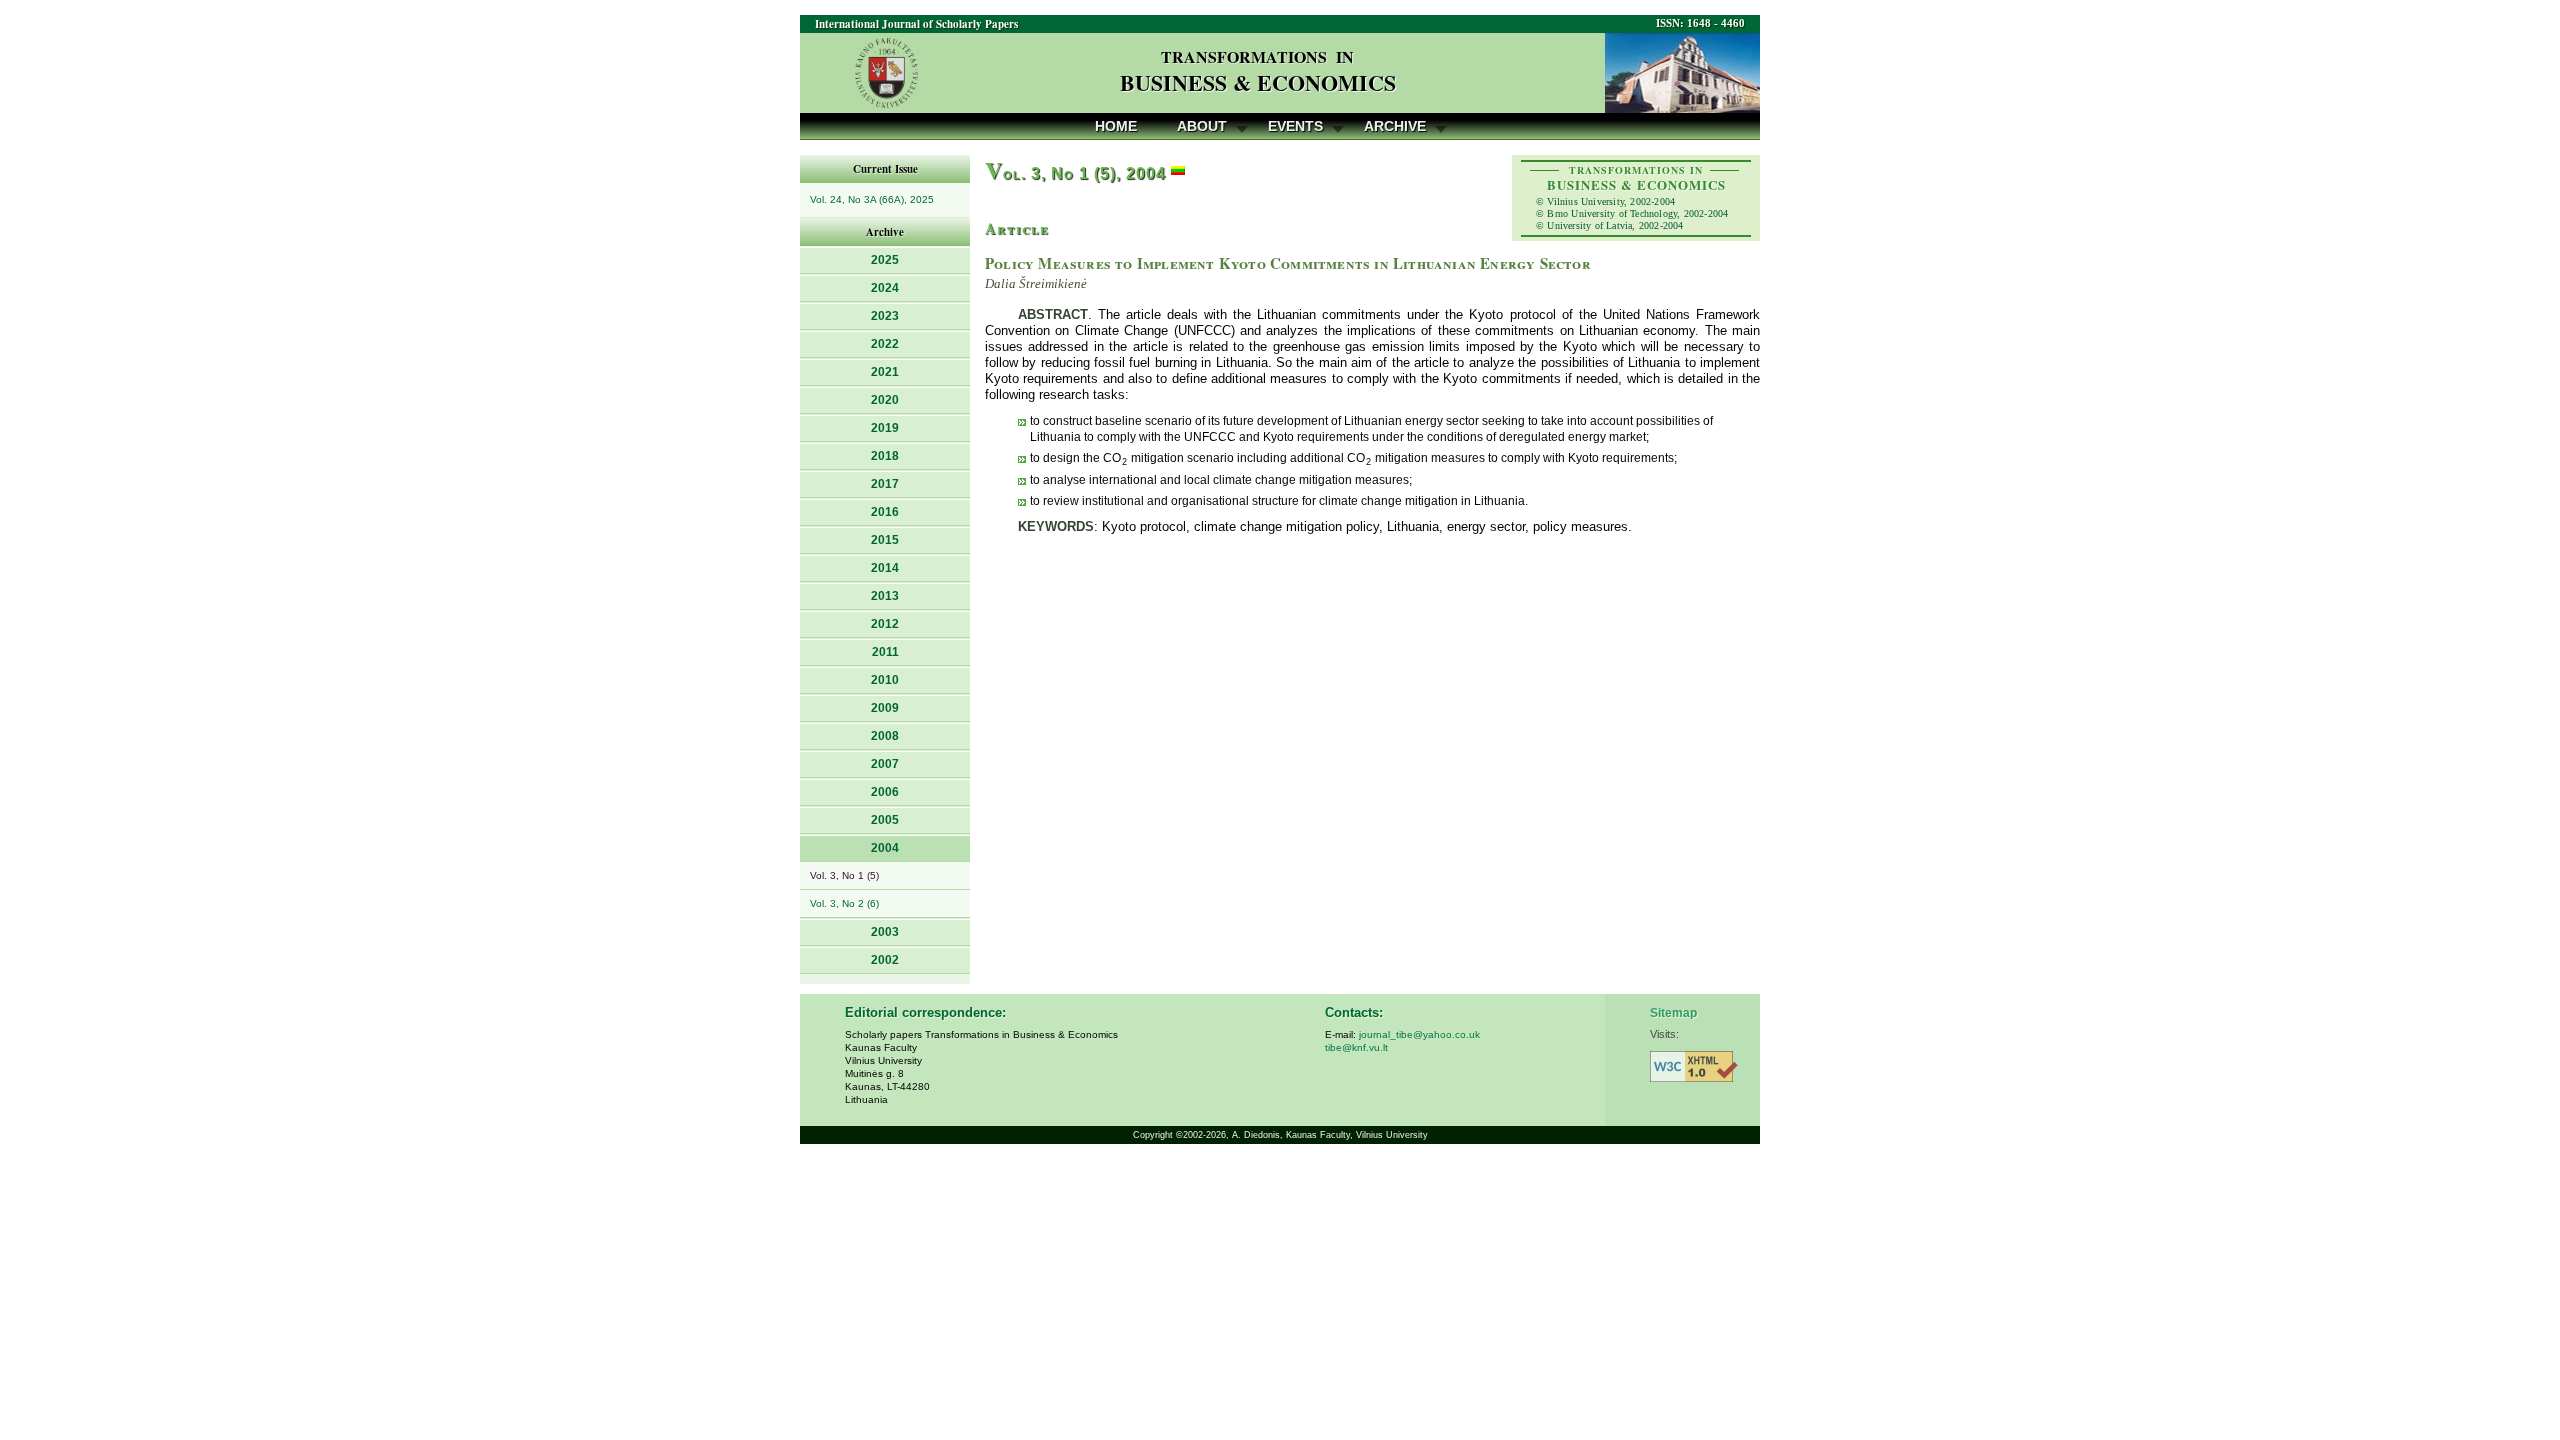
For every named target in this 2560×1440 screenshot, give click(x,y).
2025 (885, 260)
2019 (885, 428)
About (1202, 126)
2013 (885, 596)
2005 (885, 820)
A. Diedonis (1256, 1135)
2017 (885, 484)
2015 (885, 540)
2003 (885, 932)
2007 (885, 764)
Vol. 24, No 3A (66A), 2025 (872, 199)
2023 (885, 316)
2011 (885, 652)
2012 (885, 624)
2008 (885, 736)
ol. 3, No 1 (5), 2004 (1075, 173)
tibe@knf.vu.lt (1356, 1047)
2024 (885, 288)
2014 (885, 568)
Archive (1395, 126)
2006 (885, 792)
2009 (885, 708)
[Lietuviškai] (1178, 173)
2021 (885, 372)
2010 (885, 680)
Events (1295, 126)
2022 (885, 344)
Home (1116, 126)
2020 (885, 400)
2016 (885, 512)
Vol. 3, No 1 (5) (844, 875)
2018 (885, 456)
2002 (885, 960)
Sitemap (1673, 1013)
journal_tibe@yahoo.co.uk (1419, 1034)
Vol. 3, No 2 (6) (844, 903)
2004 (885, 848)
